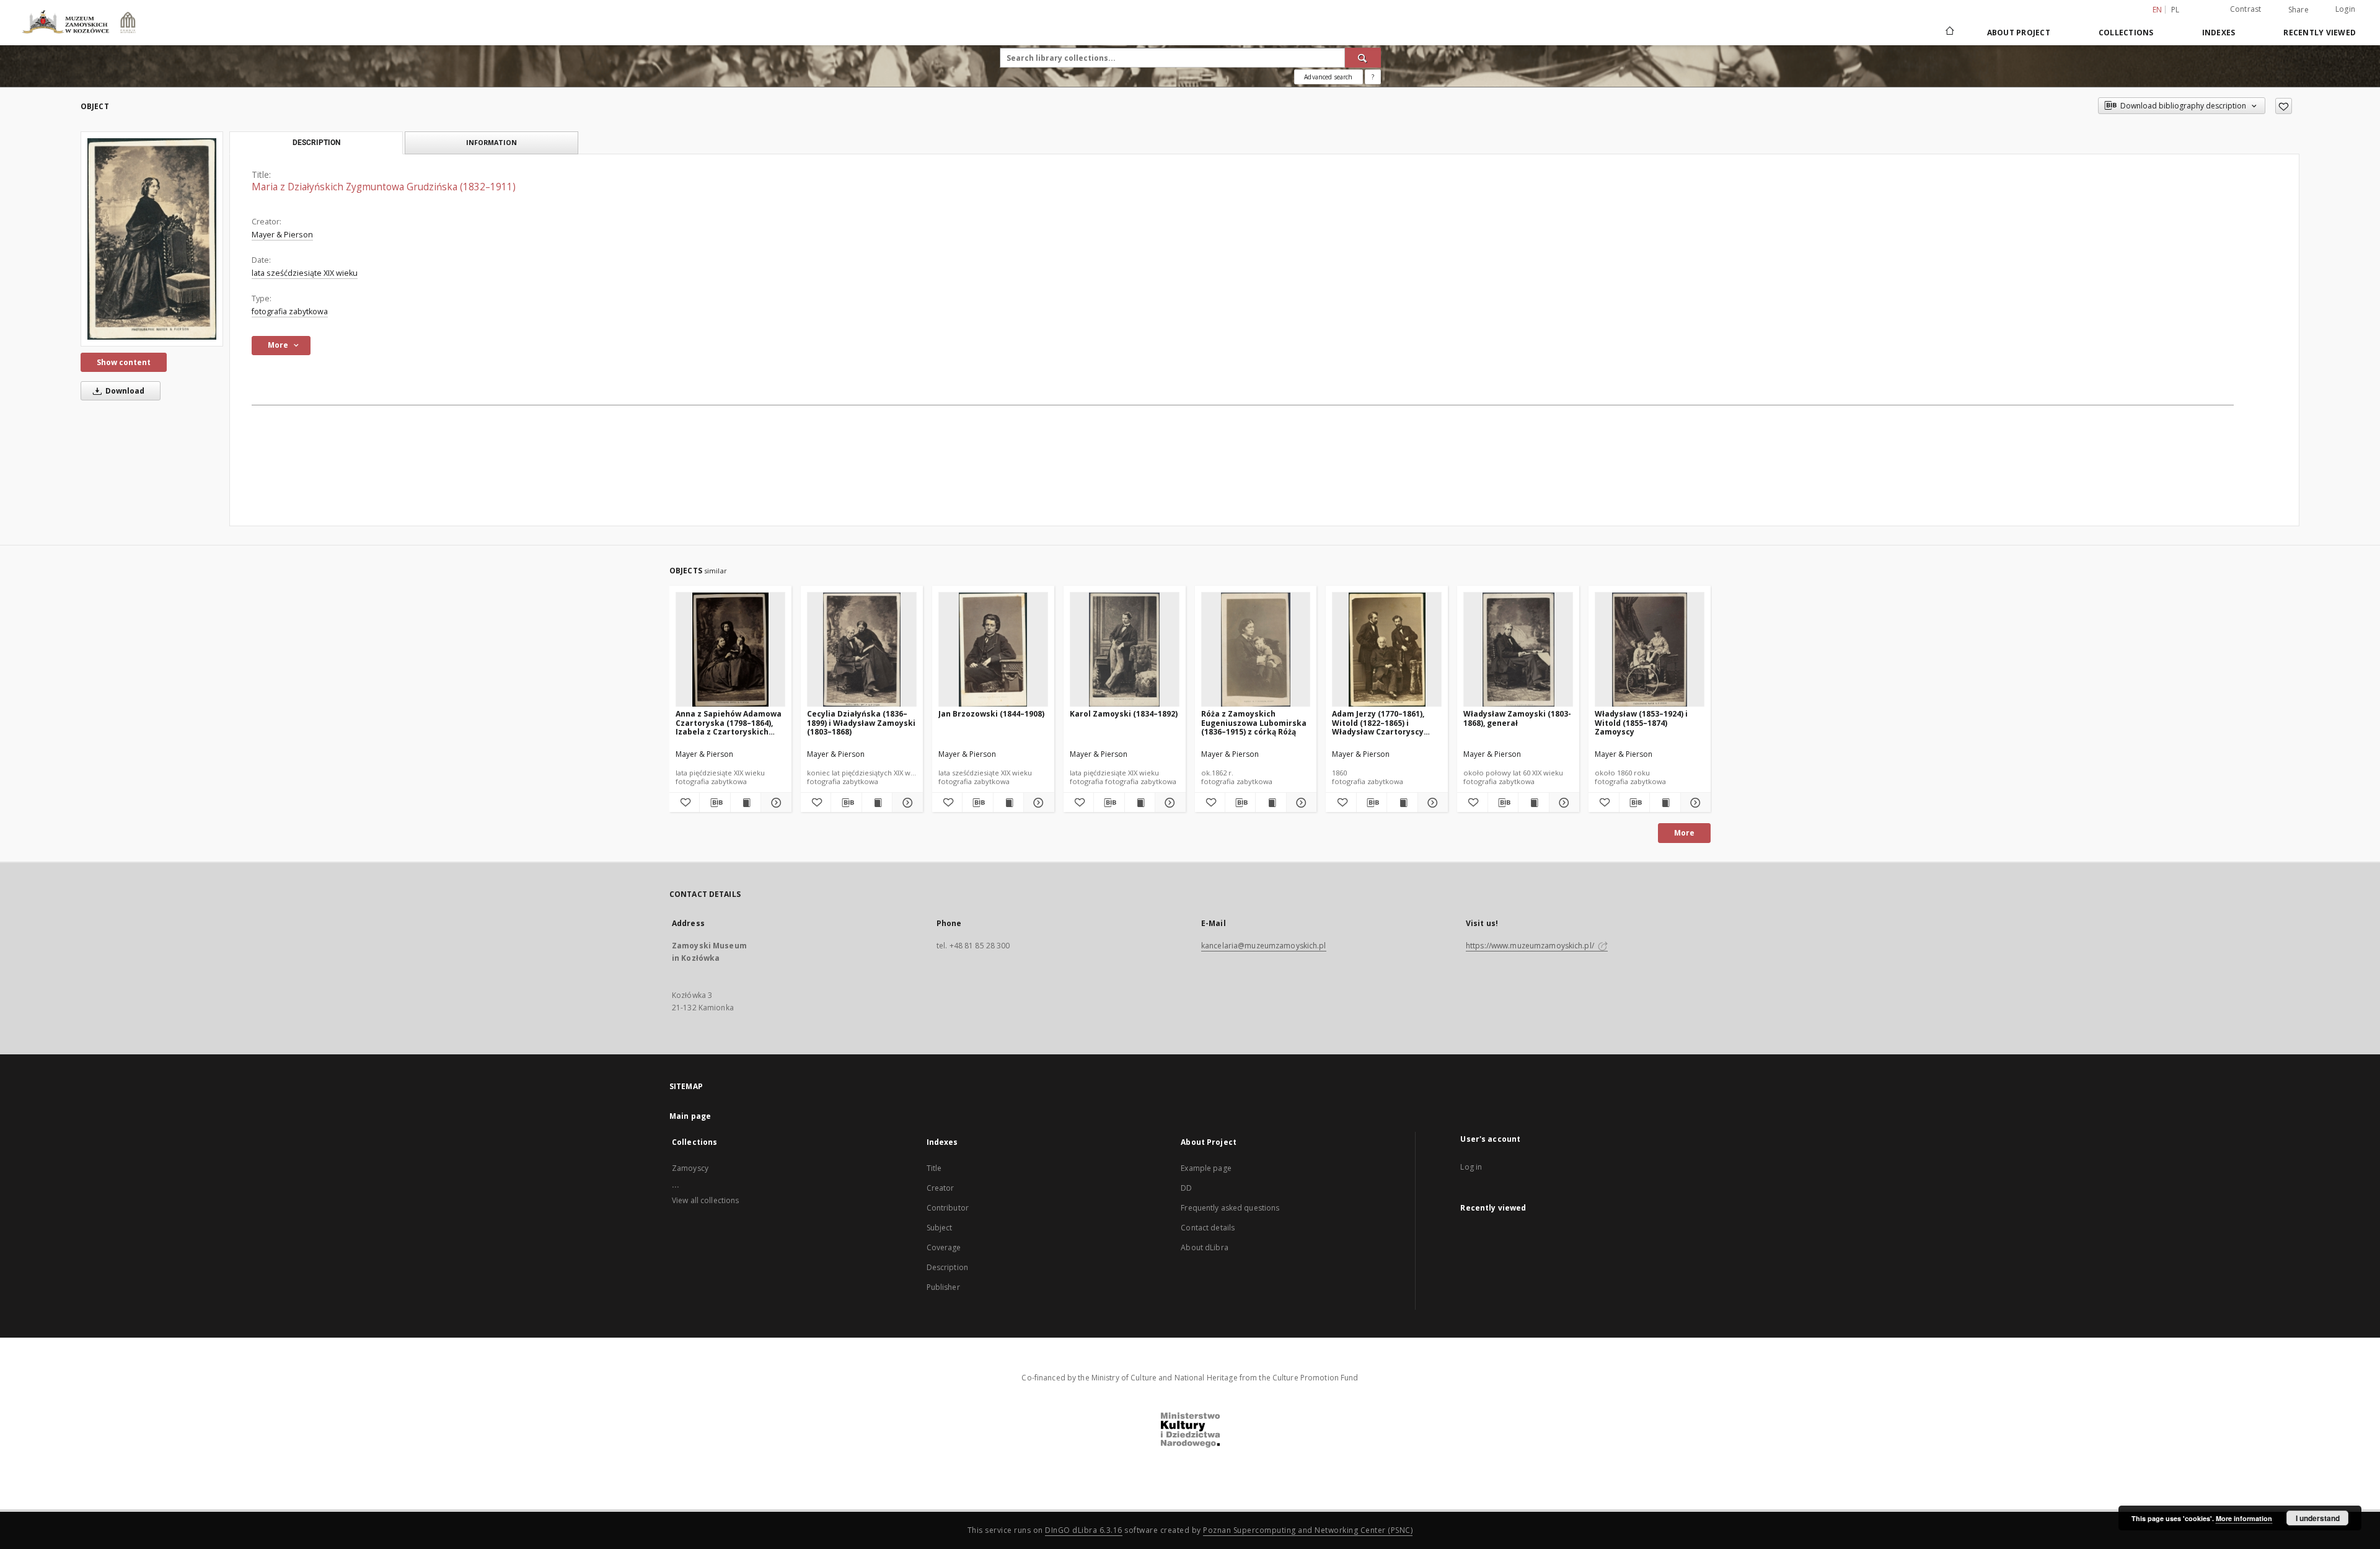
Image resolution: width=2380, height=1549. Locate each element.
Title (934, 1168)
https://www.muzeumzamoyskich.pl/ (1531, 946)
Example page (1206, 1168)
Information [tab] (491, 142)
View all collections (705, 1200)
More (1684, 833)
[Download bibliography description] (715, 803)
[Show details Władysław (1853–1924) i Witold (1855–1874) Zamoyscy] (1694, 803)
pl (2175, 10)
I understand (2318, 1518)
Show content (124, 362)
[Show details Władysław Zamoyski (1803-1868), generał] (1562, 803)
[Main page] (1949, 32)
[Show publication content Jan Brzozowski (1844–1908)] (1008, 803)
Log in (1471, 1167)
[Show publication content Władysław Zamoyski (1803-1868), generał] (1533, 803)
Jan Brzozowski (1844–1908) (991, 714)
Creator (941, 1188)
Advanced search (1328, 77)
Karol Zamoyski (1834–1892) (1124, 714)
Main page (690, 1116)
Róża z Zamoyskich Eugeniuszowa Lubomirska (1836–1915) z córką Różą (1254, 722)
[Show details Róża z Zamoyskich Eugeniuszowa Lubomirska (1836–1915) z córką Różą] (1300, 803)
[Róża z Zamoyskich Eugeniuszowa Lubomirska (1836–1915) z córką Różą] (1256, 650)
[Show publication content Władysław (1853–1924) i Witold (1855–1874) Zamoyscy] (1665, 803)
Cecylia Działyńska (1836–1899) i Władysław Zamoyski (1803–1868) (861, 722)
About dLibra (1204, 1247)
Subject (940, 1228)
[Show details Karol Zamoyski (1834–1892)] (1168, 803)
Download (124, 391)
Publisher (943, 1287)
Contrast (2246, 9)
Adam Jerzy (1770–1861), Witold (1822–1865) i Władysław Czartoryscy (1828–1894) (1378, 722)
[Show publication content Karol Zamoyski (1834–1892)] (1140, 803)
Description (947, 1267)
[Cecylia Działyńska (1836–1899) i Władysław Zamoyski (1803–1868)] (862, 650)
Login (2345, 9)
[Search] (1363, 58)
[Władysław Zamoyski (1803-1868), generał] (1518, 650)
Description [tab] (316, 143)
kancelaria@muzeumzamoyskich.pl (1264, 946)
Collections (2126, 33)
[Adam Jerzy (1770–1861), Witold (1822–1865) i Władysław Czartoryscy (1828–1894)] (1387, 650)
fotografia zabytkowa (290, 311)
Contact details (1208, 1228)
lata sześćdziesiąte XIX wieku (305, 273)
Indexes (2219, 33)
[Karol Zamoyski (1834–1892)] (1125, 650)
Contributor (948, 1208)
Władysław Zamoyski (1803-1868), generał (1517, 718)
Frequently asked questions (1230, 1208)
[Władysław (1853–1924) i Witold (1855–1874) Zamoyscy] (1650, 650)
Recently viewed (2320, 33)
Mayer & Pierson (282, 235)
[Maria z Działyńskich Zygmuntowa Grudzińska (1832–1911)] (152, 239)
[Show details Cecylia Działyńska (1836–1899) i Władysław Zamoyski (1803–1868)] (906, 803)
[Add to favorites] (2284, 106)
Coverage (944, 1247)
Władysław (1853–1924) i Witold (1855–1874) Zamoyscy (1641, 722)
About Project (2019, 33)
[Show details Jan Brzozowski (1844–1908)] (1037, 803)
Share (2298, 10)
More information (2244, 1518)
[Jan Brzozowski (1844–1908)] (993, 650)
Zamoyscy (690, 1168)
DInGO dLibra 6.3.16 (1084, 1530)
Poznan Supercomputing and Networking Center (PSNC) (1308, 1530)
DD (1186, 1188)
